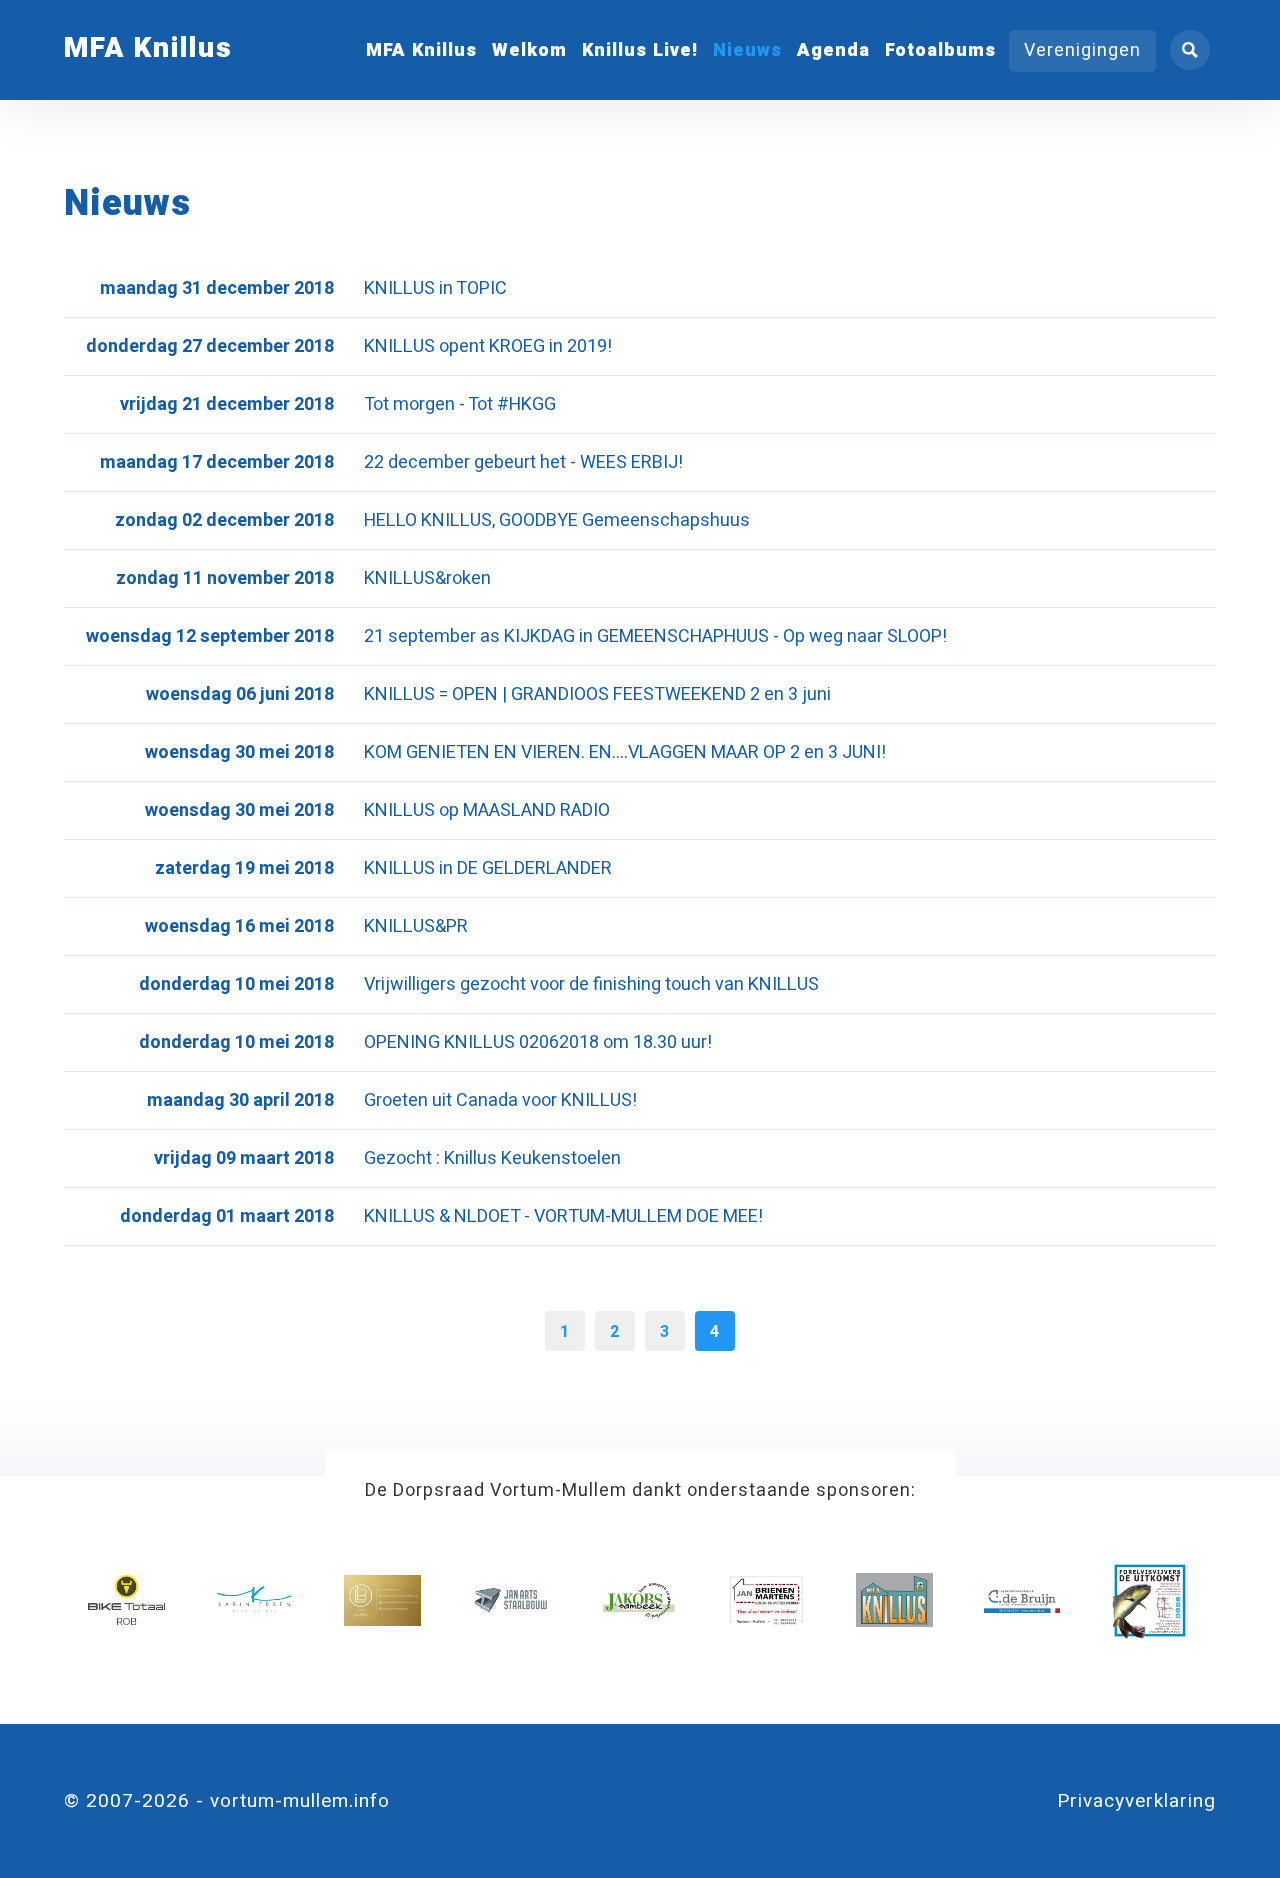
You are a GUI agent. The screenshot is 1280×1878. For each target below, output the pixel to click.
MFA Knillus (421, 50)
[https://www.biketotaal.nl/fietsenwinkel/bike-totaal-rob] (126, 1600)
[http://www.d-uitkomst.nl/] (1150, 1600)
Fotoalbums (940, 50)
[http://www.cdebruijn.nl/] (1022, 1600)
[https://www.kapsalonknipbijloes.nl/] (382, 1600)
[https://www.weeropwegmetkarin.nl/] (254, 1600)
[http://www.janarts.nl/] (510, 1600)
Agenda (833, 50)
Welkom (529, 50)
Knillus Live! (640, 50)
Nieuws (747, 50)
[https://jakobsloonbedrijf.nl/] (638, 1600)
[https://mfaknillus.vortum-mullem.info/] (894, 1600)
